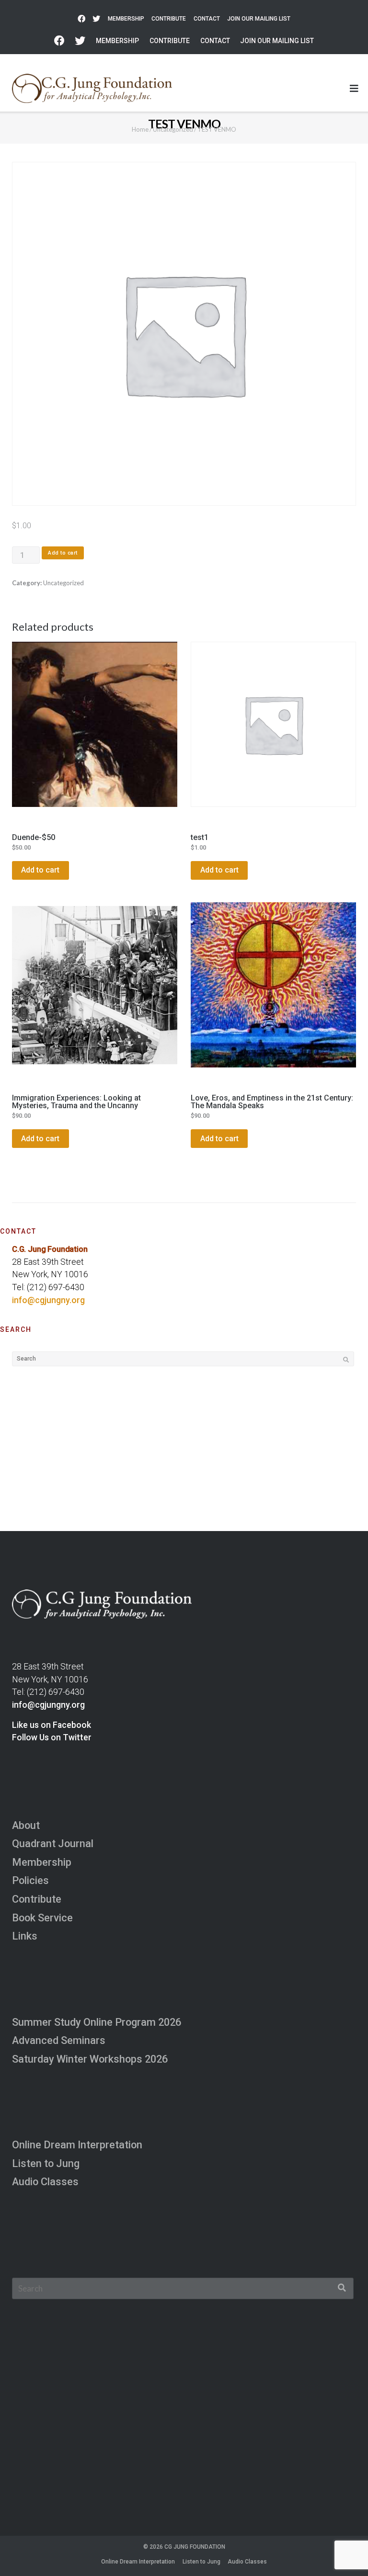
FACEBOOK (81, 19)
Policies (30, 1880)
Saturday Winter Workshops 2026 (90, 2059)
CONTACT (207, 19)
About (26, 1825)
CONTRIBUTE (169, 19)
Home (140, 129)
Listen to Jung (46, 2163)
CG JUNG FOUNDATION (195, 2547)
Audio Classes (45, 2182)
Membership (42, 1862)
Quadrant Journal (53, 1844)
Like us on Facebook (52, 1725)
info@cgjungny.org (48, 1300)
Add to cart (63, 553)
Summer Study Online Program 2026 (97, 2022)
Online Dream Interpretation (77, 2145)
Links (25, 1936)
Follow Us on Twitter (52, 1737)
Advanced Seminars (59, 2040)
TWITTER (96, 19)
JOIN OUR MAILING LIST (259, 19)
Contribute (37, 1899)
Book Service (42, 1918)
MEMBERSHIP (126, 19)
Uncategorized (173, 129)
